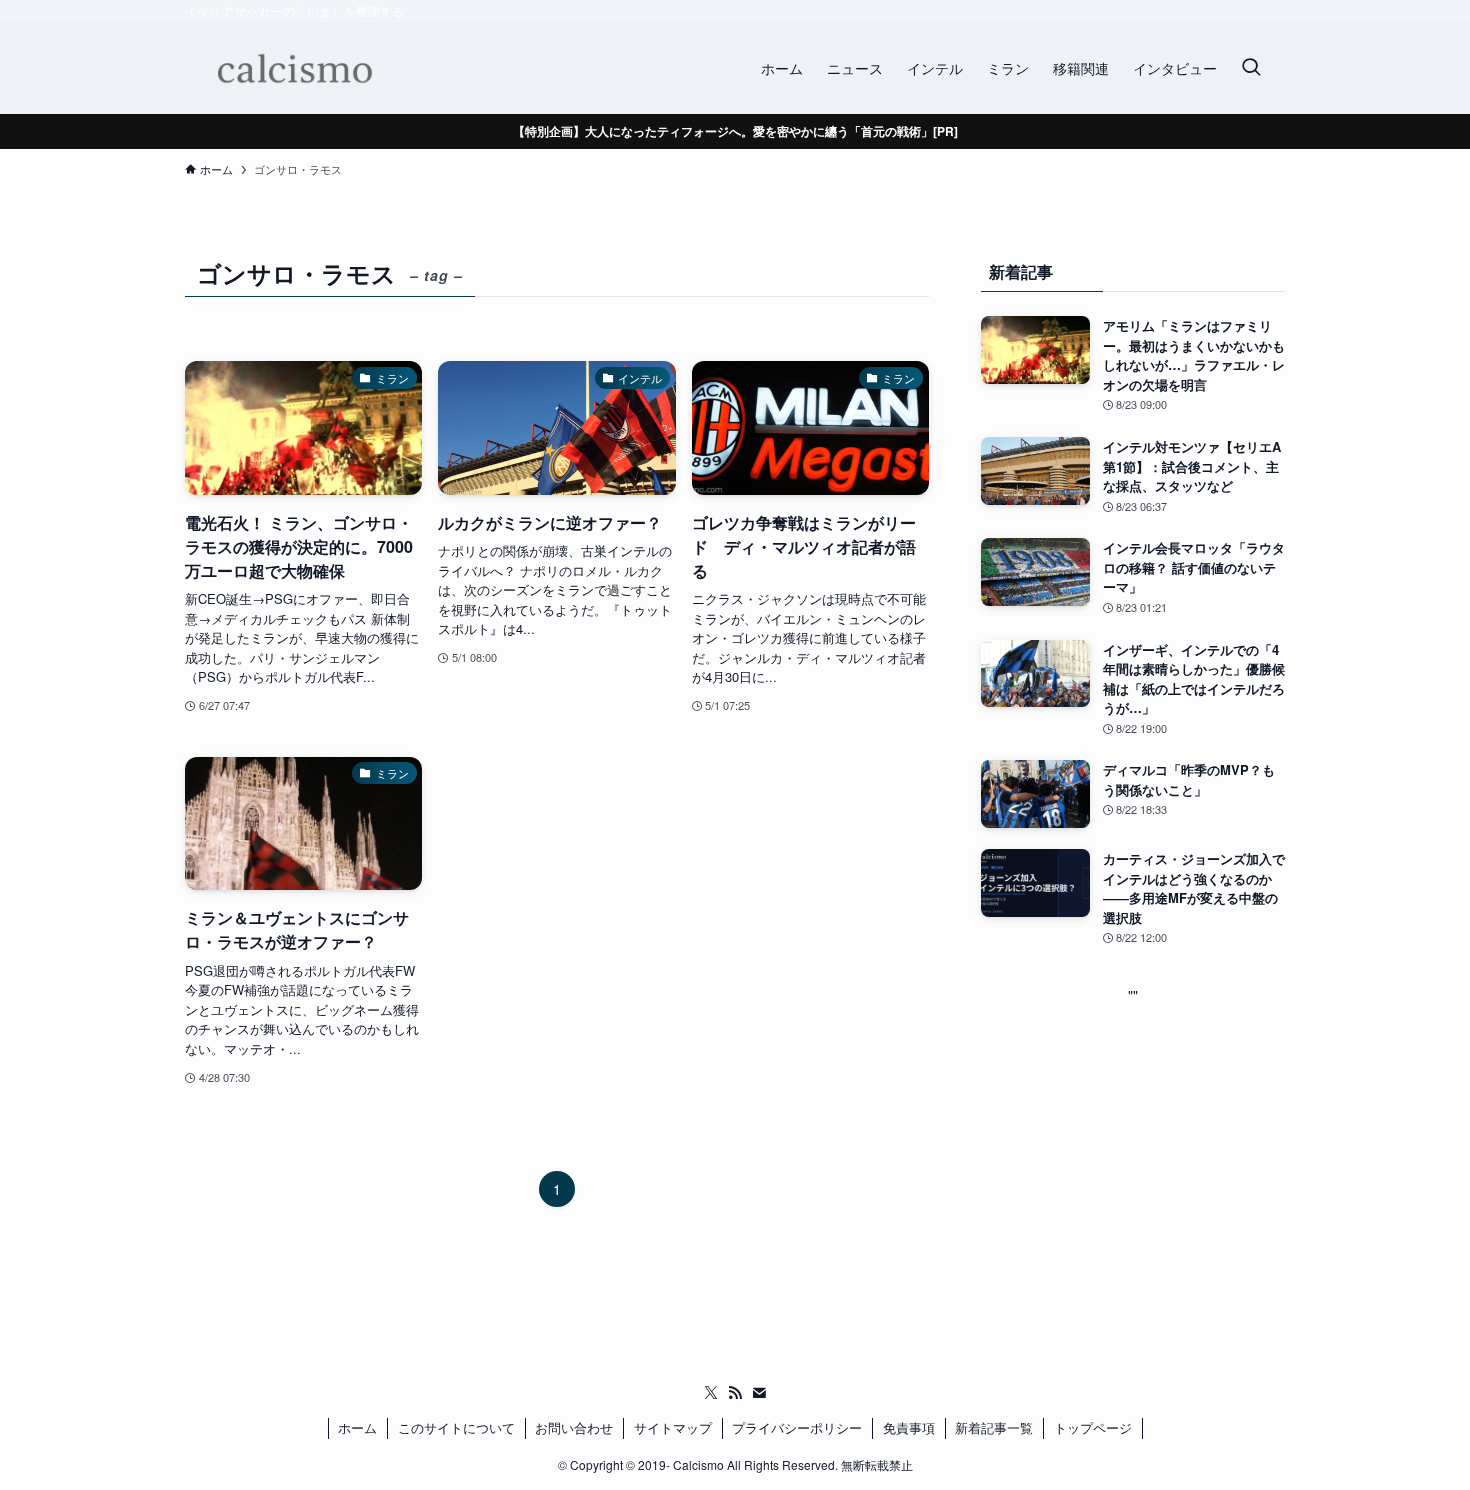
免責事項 (909, 1427)
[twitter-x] (711, 1393)
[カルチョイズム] (293, 68)
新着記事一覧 (994, 1427)
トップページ (1093, 1427)
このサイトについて (456, 1427)
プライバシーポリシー (797, 1427)
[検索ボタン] (1251, 68)
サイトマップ (673, 1427)
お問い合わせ (574, 1427)
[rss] (735, 1393)
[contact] (759, 1393)
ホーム (357, 1427)
